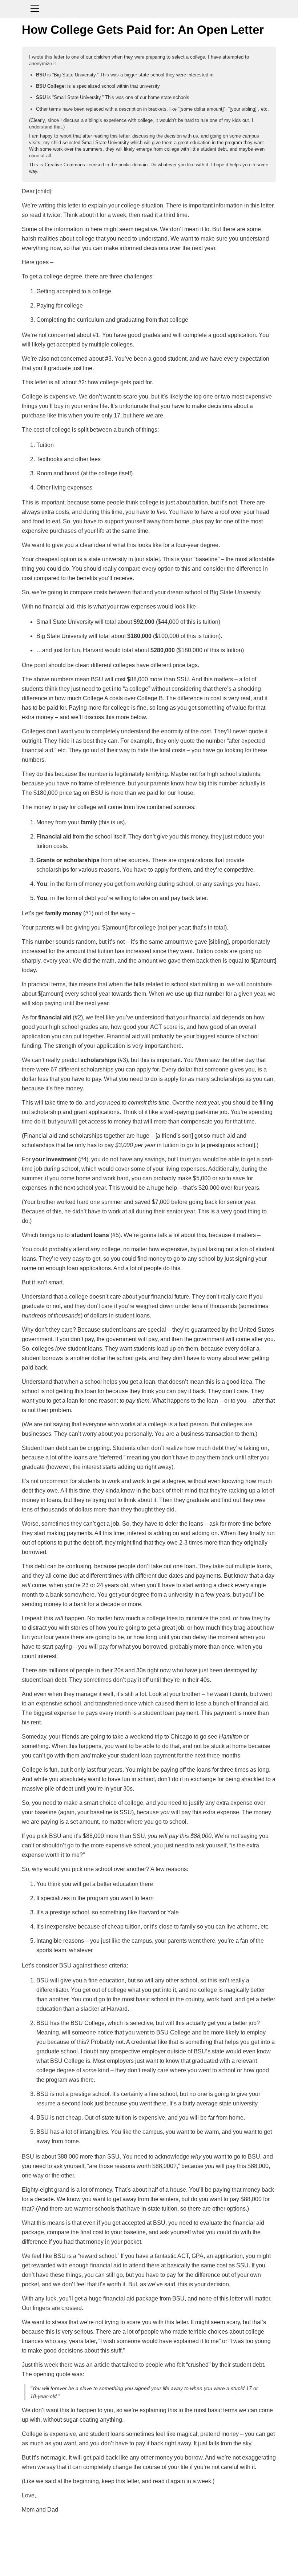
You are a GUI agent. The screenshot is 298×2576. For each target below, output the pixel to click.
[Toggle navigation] (149, 8)
